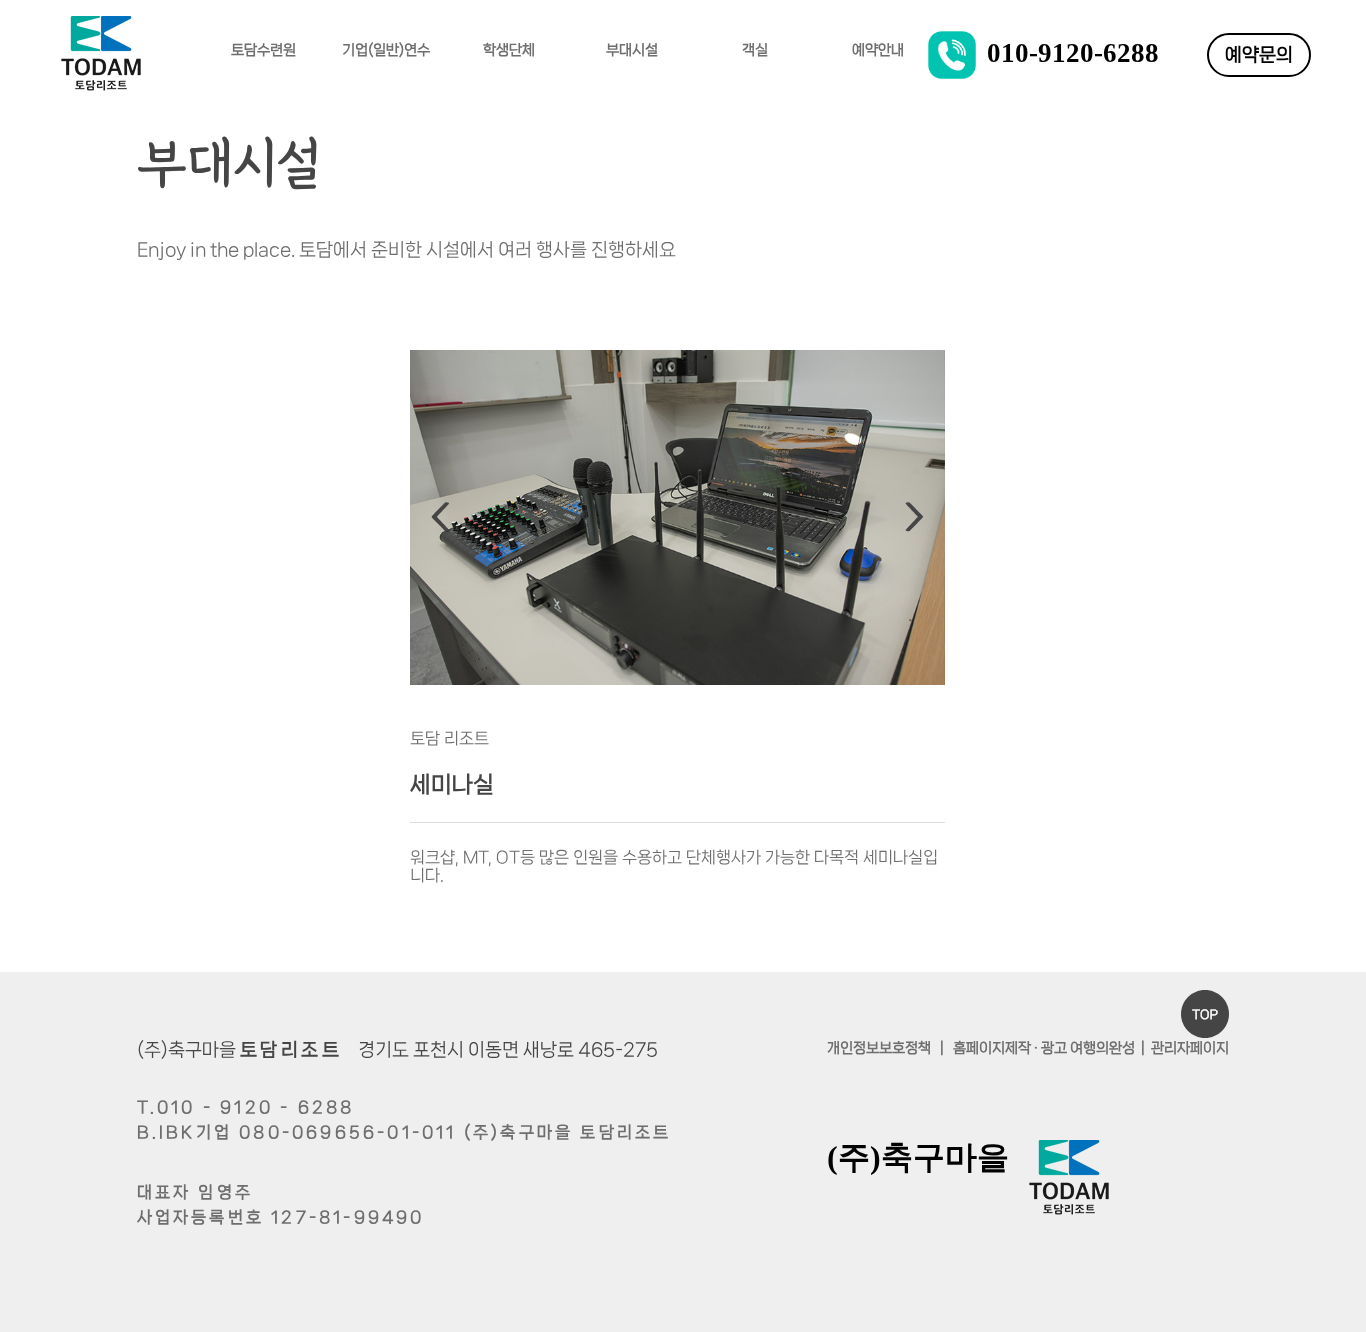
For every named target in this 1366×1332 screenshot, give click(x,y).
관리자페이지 (1190, 1048)
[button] (440, 520)
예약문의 (1259, 55)
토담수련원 (263, 50)
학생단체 (509, 50)
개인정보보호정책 (879, 1048)
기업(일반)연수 (386, 50)
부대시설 (632, 50)
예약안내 (878, 50)
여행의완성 (1102, 1048)
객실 (755, 50)
